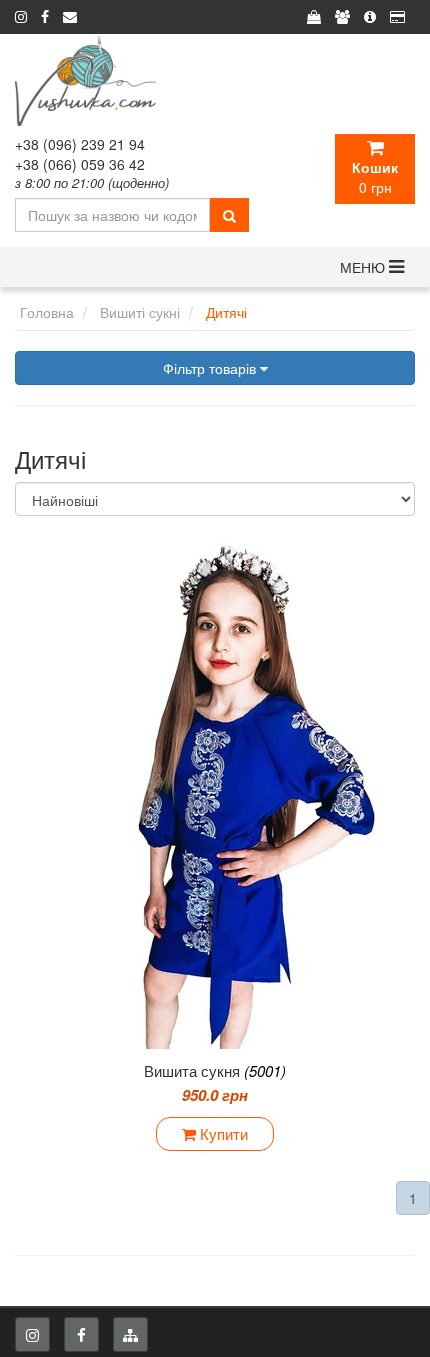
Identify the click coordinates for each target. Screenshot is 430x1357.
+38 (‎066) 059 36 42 (80, 164)
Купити (222, 1133)
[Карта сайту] (130, 1334)
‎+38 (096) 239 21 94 (80, 144)
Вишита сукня (215, 1070)
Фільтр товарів (211, 368)
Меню (364, 267)
